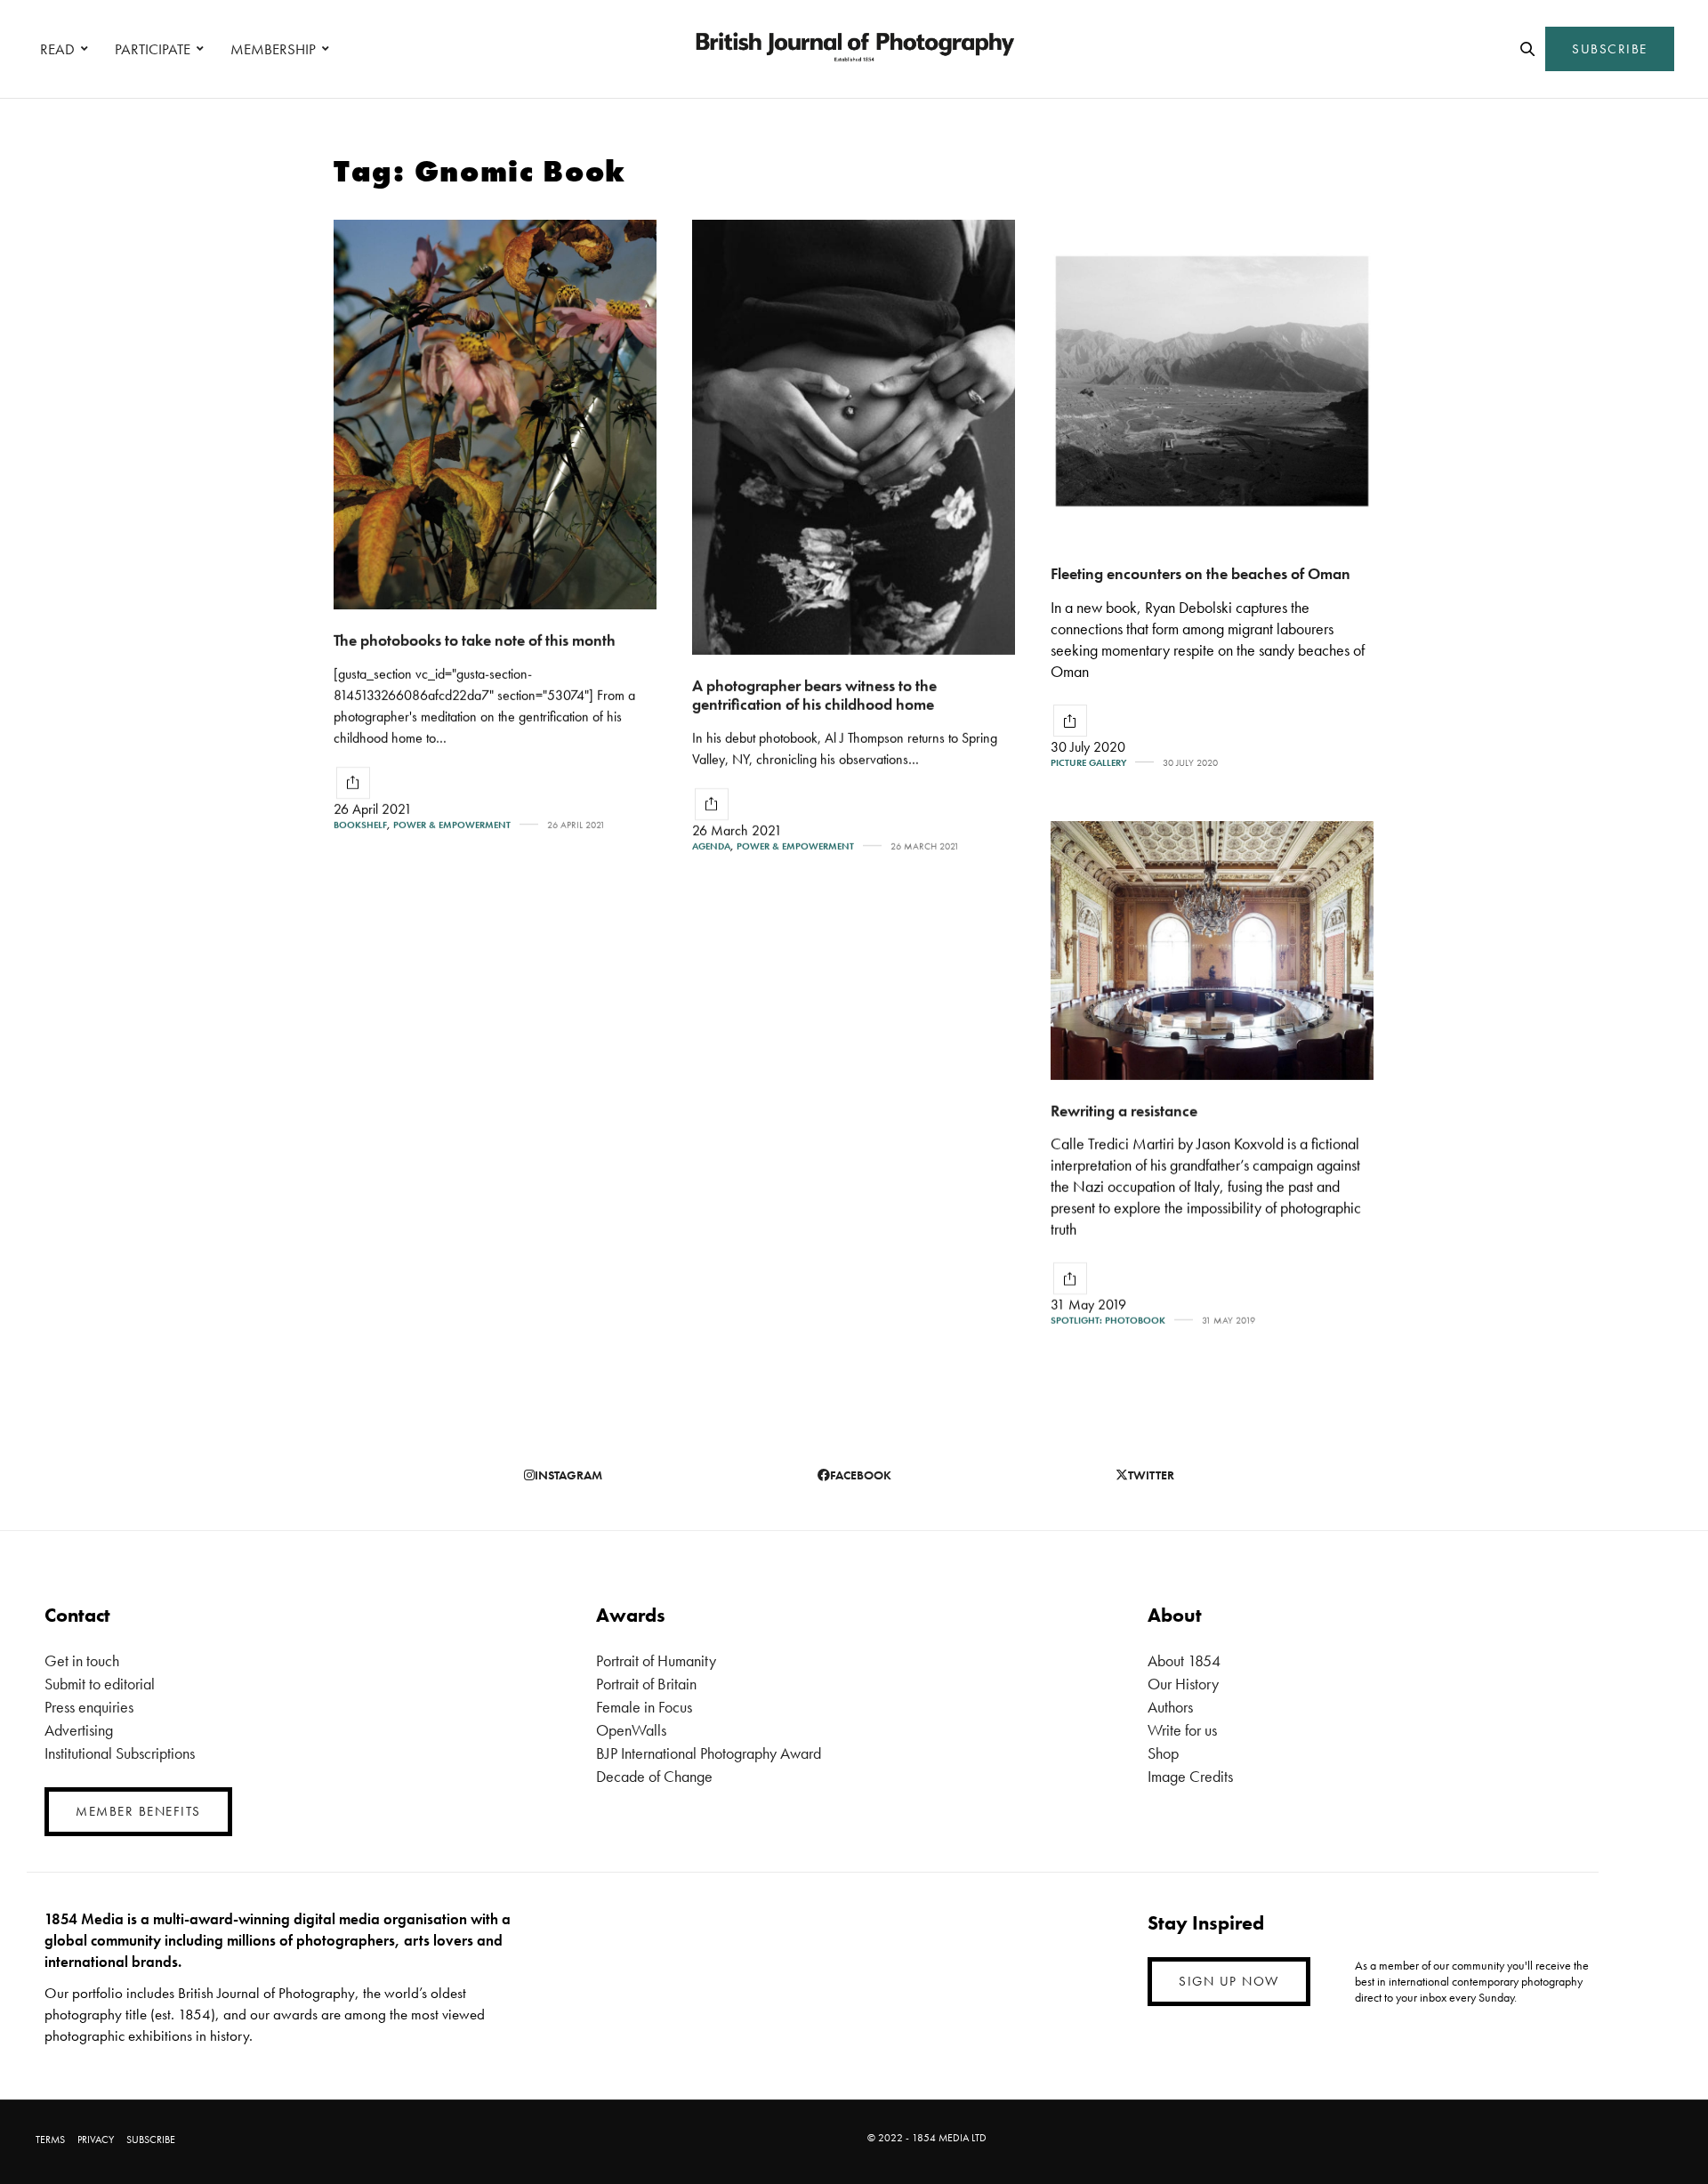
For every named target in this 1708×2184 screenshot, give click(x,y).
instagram (568, 1475)
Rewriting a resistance (1124, 1111)
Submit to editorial (100, 1684)
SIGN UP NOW (1229, 1981)
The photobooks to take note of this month (475, 640)
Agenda (711, 846)
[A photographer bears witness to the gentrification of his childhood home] (854, 437)
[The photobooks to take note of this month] (495, 415)
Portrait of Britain (646, 1684)
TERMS (50, 2140)
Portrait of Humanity (656, 1660)
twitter (1151, 1475)
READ (57, 49)
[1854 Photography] (854, 49)
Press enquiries (89, 1707)
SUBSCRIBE (1610, 49)
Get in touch (82, 1660)
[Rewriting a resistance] (1212, 951)
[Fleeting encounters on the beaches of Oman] (1212, 381)
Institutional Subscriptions (120, 1753)
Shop (1163, 1753)
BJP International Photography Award (709, 1753)
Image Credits (1190, 1776)
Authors (1170, 1707)
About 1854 (1184, 1660)
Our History (1183, 1684)
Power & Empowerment (452, 825)
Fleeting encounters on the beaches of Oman (1200, 573)
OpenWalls (631, 1730)
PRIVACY (96, 2140)
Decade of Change (654, 1776)
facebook (861, 1475)
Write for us (1182, 1730)
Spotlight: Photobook (1108, 1321)
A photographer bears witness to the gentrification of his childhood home (814, 695)
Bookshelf (360, 825)
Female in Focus (644, 1707)
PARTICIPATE (153, 49)
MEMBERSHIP (273, 49)
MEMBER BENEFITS (138, 1811)
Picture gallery (1088, 763)
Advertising (79, 1730)
